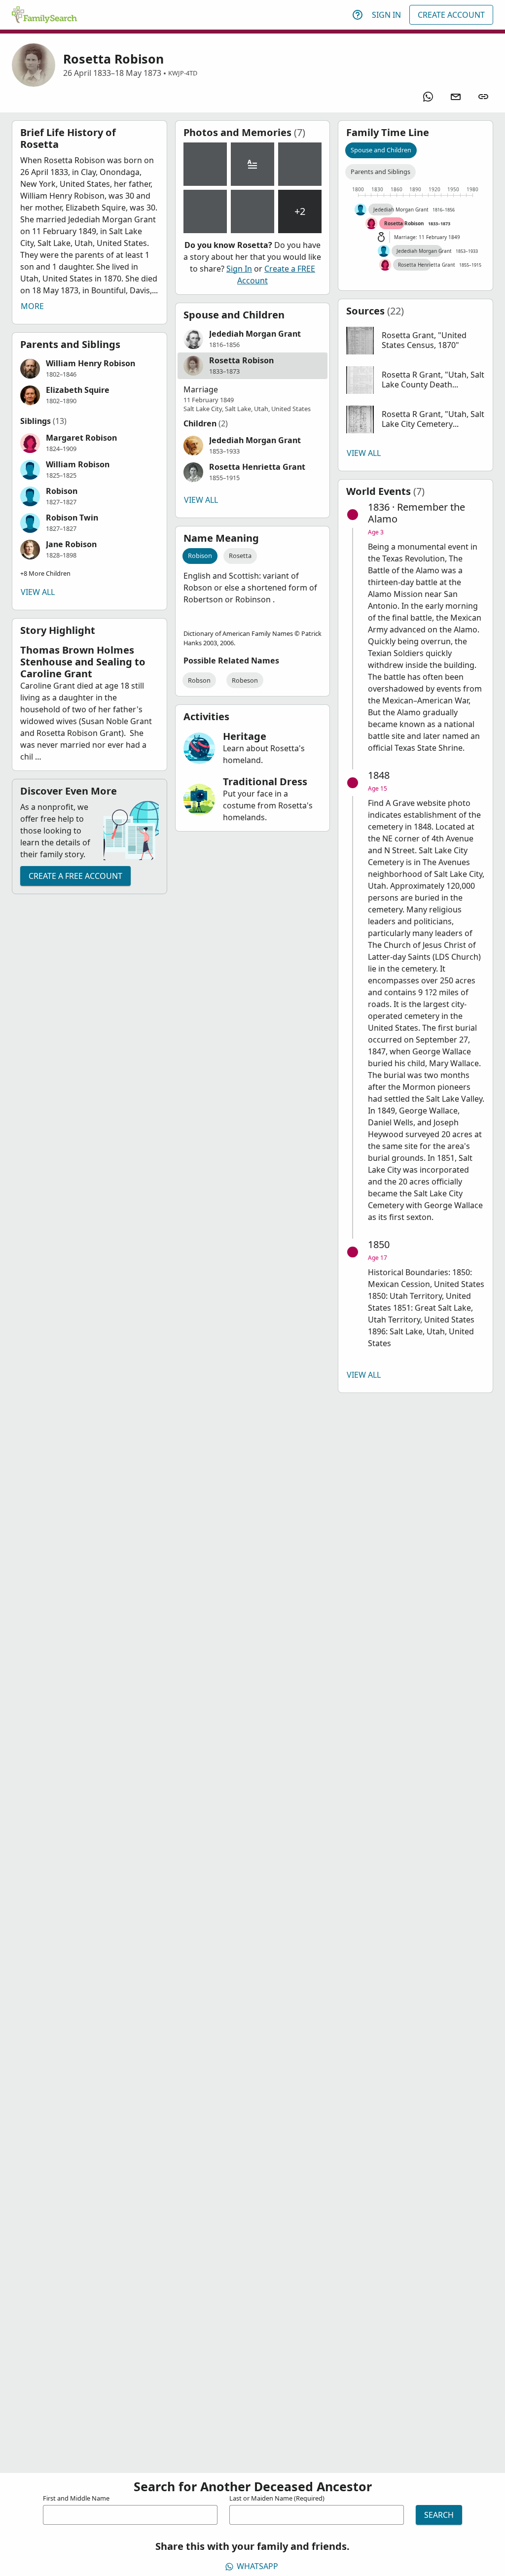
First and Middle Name (76, 2498)
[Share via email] (456, 97)
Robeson (245, 680)
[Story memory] (252, 164)
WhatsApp (257, 2566)
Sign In (386, 15)
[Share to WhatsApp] (428, 97)
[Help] (358, 15)
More (32, 306)
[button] (90, 369)
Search (439, 2515)
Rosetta (240, 556)
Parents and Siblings (380, 172)
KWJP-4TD (183, 73)
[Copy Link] (483, 97)
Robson (199, 680)
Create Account (451, 15)
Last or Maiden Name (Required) (277, 2498)
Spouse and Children (381, 150)
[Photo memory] (205, 164)
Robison (200, 556)
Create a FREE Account (75, 876)
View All (38, 592)
